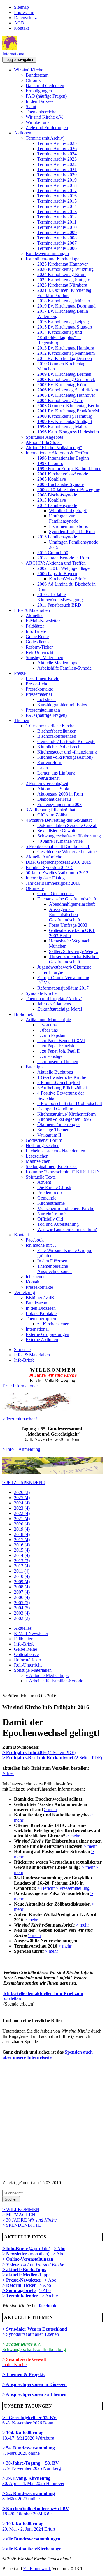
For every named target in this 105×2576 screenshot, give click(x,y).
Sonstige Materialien (44, 657)
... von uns (47, 1025)
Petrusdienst (48, 778)
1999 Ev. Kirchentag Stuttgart (65, 421)
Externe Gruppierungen (47, 1334)
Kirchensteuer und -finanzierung (67, 752)
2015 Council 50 (53, 553)
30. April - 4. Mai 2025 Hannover (33, 2481)
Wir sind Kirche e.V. (44, 117)
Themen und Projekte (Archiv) (54, 999)
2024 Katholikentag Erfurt (62, 274)
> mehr (51, 1809)
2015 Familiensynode (57, 537)
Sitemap (21, 7)
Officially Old (50, 1219)
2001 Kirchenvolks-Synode (63, 474)
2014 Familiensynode (57, 505)
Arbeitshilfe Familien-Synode (64, 668)
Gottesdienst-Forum (44, 1140)
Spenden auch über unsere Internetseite (48, 2055)
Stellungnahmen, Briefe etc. (51, 1166)
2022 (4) (22, 1513)
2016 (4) (22, 1545)
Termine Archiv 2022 (57, 164)
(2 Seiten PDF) (52, 1758)
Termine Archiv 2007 (57, 243)
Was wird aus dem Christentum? (67, 1229)
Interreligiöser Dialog (45, 878)
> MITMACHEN (19, 2215)
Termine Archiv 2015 (57, 201)
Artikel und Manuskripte (48, 1020)
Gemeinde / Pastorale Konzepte (66, 741)
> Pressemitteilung (73, 1888)
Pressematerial (39, 694)
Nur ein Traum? (52, 1214)
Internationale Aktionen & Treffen (57, 453)
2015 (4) (22, 1550)
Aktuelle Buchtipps (55, 1072)
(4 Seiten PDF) (62, 1752)
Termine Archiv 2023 (57, 159)
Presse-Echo (37, 684)
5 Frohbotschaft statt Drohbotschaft (58, 846)
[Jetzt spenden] (52, 1473)
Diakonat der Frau (54, 799)
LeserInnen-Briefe (42, 678)
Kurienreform (50, 762)
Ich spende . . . (39, 1277)
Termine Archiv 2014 (57, 206)
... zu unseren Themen (58, 1062)
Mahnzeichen (38, 1161)
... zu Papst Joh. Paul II (58, 1051)
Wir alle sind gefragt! (68, 511)
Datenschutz (25, 18)
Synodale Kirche (41, 993)
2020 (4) (22, 1524)
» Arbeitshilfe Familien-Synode (54, 1681)
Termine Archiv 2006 (57, 248)
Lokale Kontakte (41, 1313)
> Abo (60, 2248)
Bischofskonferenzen (57, 736)
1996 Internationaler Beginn (63, 458)
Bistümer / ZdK (40, 1298)
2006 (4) (22, 1597)
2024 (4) (22, 1503)
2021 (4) (22, 1519)
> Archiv (50, 2296)
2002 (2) (22, 1618)
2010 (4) (22, 1576)
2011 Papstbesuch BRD (59, 605)
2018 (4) (22, 1534)
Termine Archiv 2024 (57, 154)
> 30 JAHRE (29, 2220)
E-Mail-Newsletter (43, 621)
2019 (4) (22, 1529)
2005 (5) (22, 1603)
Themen (22, 720)
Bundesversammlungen (47, 253)
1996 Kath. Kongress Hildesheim (68, 432)
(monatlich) (26, 2254)
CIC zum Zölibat (53, 815)
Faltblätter (35, 626)
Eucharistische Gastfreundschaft (67, 899)
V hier (8, 1773)
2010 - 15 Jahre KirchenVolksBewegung (60, 597)
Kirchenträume (51, 1203)
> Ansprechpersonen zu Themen (34, 2394)
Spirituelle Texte (41, 1177)
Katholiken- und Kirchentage (52, 259)
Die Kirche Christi (54, 1187)
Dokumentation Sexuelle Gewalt (67, 825)
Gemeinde (47, 1198)
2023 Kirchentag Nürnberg (62, 285)
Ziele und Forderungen (47, 128)
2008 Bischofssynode (57, 495)
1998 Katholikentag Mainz (62, 427)
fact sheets (47, 699)
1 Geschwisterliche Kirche (50, 726)
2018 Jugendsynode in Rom (63, 558)
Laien (43, 768)
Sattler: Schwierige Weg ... (73, 951)
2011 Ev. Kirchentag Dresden (65, 358)
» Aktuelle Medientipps (47, 1675)
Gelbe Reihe (37, 636)
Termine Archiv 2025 (57, 143)
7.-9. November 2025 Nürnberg (32, 2466)
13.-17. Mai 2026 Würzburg (28, 2435)
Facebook (35, 1240)
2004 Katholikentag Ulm (60, 400)
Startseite (22, 1350)
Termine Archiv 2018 (57, 185)
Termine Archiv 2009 (57, 232)
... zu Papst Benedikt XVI (61, 1041)
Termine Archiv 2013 (57, 211)
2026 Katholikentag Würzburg (65, 269)
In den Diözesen (41, 101)
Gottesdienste (38, 642)
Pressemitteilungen (43, 710)
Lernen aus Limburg (56, 773)
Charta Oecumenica (56, 894)
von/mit (42, 2264)
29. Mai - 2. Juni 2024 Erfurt (29, 2526)
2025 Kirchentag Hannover (63, 264)
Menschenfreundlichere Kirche (66, 1208)
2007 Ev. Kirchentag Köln (62, 385)
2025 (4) (22, 1498)
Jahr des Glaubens (54, 1004)
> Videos (11, 2264)
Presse (20, 673)
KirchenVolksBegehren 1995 (64, 1119)
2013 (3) (22, 1561)
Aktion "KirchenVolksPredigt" (54, 448)
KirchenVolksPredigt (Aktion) (65, 757)
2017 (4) (22, 1540)
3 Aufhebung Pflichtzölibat (50, 810)
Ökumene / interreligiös (59, 1124)
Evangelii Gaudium (55, 1109)
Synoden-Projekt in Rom (72, 532)
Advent (44, 1182)
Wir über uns (37, 122)
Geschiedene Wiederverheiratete (67, 852)
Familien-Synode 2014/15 (50, 867)
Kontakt (21, 28)
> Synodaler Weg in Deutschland (35, 2329)
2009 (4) (22, 1582)
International (14, 54)
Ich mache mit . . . (42, 1245)
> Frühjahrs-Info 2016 (25, 1752)
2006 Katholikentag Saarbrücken (68, 390)
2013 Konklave (52, 500)
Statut (31, 107)
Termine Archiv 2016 (57, 196)
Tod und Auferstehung (58, 1224)
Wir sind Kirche (29, 70)
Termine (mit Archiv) (45, 138)
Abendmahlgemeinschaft (72, 904)
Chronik (33, 80)
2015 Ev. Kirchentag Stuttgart (65, 327)
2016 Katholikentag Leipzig (63, 322)
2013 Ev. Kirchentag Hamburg (66, 348)
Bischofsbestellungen (57, 731)
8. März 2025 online (29, 2496)
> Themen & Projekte (24, 2374)
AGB (19, 23)
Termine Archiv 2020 (57, 175)
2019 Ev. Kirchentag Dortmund (66, 306)
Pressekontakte (39, 689)
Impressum (24, 12)
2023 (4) (22, 1508)
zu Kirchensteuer (53, 1324)
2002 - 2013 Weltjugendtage (63, 568)
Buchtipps (35, 1067)
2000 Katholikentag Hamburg (65, 416)
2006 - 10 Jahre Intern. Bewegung (69, 490)
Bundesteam (37, 75)
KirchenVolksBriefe (67, 579)
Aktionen (23, 133)
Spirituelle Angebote (44, 437)
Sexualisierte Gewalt (56, 831)
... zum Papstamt (52, 1035)
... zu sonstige (50, 1056)
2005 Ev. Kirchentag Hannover (66, 395)
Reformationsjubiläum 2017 (63, 988)
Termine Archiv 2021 (57, 170)
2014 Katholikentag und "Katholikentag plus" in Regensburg (60, 337)
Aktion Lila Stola (53, 789)
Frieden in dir (50, 1193)
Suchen (11, 2199)
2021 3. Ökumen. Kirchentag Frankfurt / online (64, 293)
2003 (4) (22, 1613)
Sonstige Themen (53, 1130)
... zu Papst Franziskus (58, 1046)
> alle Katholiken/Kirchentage (32, 2549)
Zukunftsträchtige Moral (60, 1009)
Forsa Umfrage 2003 (68, 925)
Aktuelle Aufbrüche (44, 857)
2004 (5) (22, 1608)
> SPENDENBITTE (22, 2225)
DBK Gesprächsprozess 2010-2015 (58, 862)
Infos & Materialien (32, 610)
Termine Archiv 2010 (57, 227)
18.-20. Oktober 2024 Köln (36, 2511)
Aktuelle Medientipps (57, 663)
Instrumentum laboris (68, 526)
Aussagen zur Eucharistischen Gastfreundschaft (65, 915)
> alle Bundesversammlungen (31, 2539)
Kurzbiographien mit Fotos (62, 705)
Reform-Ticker (39, 647)
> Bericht (46, 1888)
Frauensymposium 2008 (60, 804)
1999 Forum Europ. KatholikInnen (69, 469)
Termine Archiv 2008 (57, 238)
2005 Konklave (52, 479)
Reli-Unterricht (40, 652)
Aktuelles (34, 616)
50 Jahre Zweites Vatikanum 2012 (57, 873)
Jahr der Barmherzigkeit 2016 (53, 883)
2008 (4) (22, 1587)
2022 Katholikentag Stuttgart (64, 280)
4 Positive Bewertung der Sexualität (59, 820)
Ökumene (35, 888)
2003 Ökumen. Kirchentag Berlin (68, 406)
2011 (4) (22, 1571)
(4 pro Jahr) (26, 2248)
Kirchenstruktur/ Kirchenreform (66, 1114)
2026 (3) (22, 1492)
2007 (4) (22, 1592)
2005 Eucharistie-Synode (61, 484)
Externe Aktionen (42, 1340)
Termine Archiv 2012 (57, 217)
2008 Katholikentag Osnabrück (66, 379)
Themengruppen (41, 1319)
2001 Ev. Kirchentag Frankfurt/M (68, 411)
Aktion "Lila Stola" (44, 442)
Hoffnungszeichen (43, 1145)
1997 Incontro (50, 463)
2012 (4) (22, 1566)
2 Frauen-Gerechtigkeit (47, 783)
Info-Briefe (36, 631)
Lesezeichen (37, 1156)
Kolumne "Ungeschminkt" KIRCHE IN (63, 1172)
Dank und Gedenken (45, 86)
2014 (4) (22, 1555)
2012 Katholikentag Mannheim (66, 353)
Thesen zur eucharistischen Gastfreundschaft (74, 959)
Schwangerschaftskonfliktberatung (69, 836)
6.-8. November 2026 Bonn (29, 2420)
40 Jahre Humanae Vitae (60, 841)
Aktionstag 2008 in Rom (60, 794)
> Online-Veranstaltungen (28, 2259)
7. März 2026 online (29, 2451)
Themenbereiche (41, 112)
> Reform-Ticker (19, 2285)
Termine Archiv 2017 (57, 190)
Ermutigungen (39, 91)
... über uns (48, 1030)
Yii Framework (37, 2569)
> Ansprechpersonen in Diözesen (35, 2384)
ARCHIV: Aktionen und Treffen (56, 563)
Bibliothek (24, 1014)
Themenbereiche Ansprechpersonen (55, 1269)
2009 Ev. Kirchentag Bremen (64, 374)
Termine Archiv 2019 (57, 180)
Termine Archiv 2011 (57, 222)
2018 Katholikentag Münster (64, 301)
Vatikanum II (49, 1135)
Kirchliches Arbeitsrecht (60, 747)
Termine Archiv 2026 (57, 149)
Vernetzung (24, 1292)
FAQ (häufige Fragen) (46, 96)
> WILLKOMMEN (21, 2209)
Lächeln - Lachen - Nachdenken (55, 1151)
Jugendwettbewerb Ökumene (64, 967)
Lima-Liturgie (50, 972)
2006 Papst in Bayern (57, 574)
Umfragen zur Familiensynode (64, 518)
